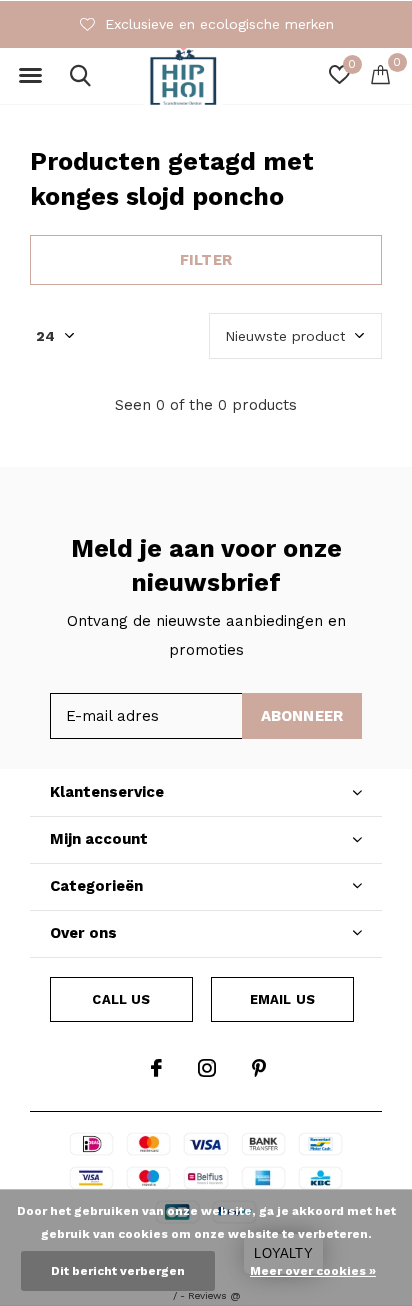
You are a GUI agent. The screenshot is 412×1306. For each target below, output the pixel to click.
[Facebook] (156, 1068)
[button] (30, 76)
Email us (282, 999)
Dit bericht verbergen (118, 1271)
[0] (380, 74)
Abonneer (302, 716)
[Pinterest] (259, 1068)
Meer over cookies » (313, 1271)
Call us (121, 999)
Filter (206, 260)
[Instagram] (207, 1068)
